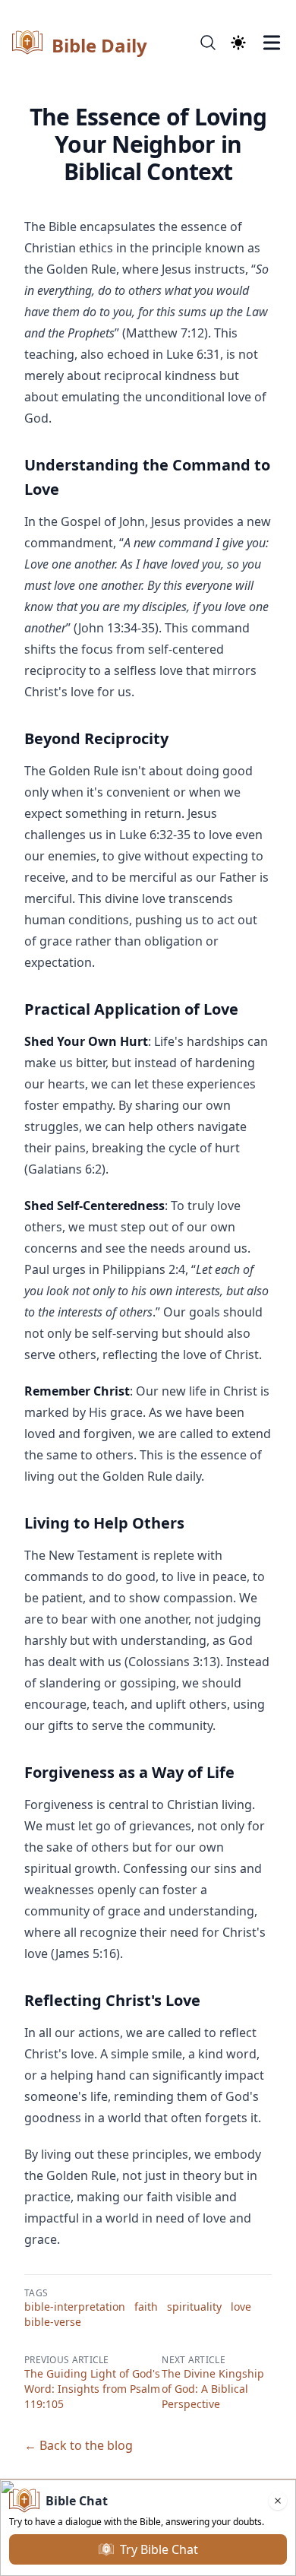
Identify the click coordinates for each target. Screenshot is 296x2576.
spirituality (194, 2307)
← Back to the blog (79, 2445)
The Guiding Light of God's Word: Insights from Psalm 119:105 (92, 2389)
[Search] (208, 43)
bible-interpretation (75, 2307)
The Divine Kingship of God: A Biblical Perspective (213, 2389)
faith (146, 2307)
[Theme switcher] (238, 43)
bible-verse (53, 2322)
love (241, 2307)
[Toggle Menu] (272, 43)
